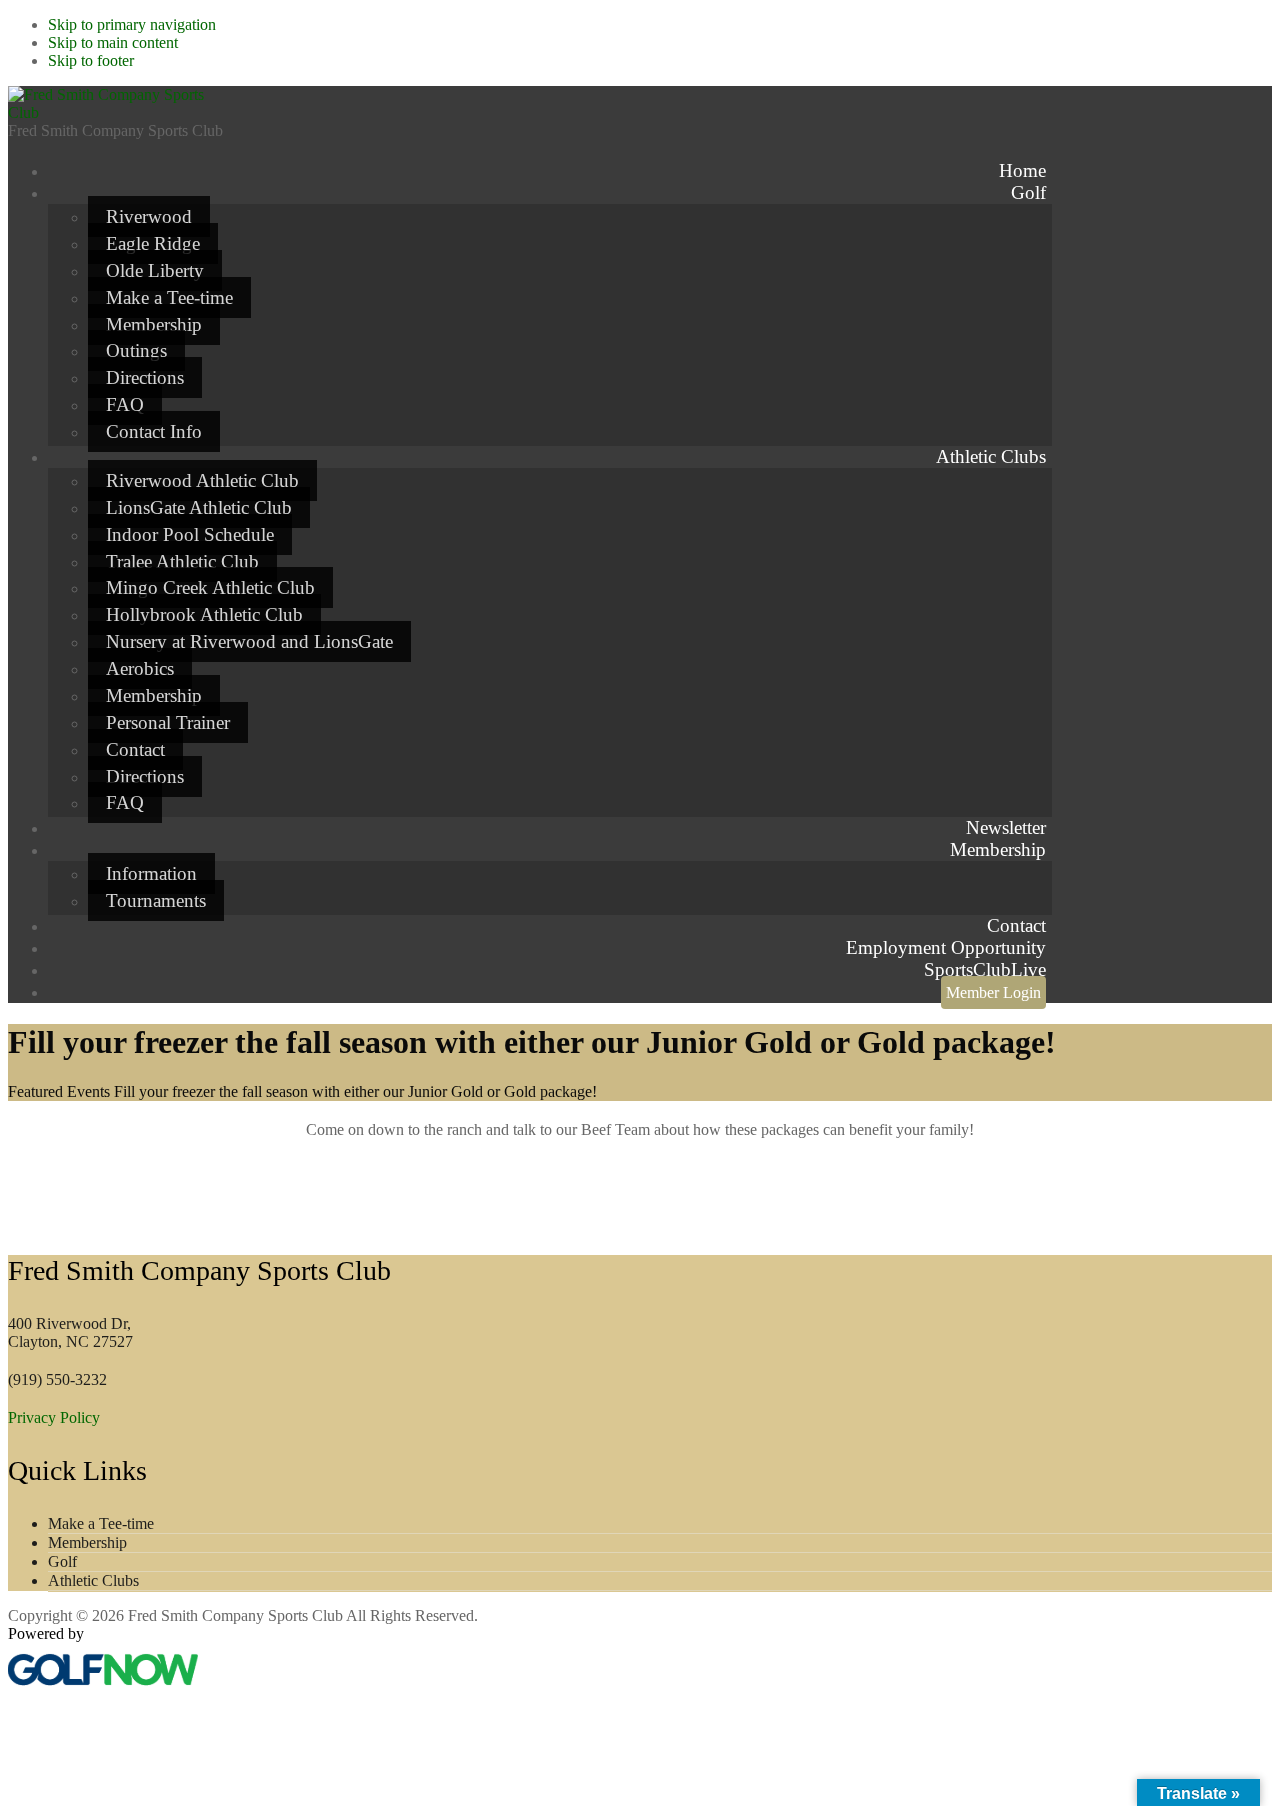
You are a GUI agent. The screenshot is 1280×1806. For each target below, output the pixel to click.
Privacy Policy (54, 1417)
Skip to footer (91, 60)
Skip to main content (113, 42)
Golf (62, 1561)
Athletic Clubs (93, 1580)
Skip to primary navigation (132, 24)
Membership (87, 1542)
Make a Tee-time (101, 1523)
